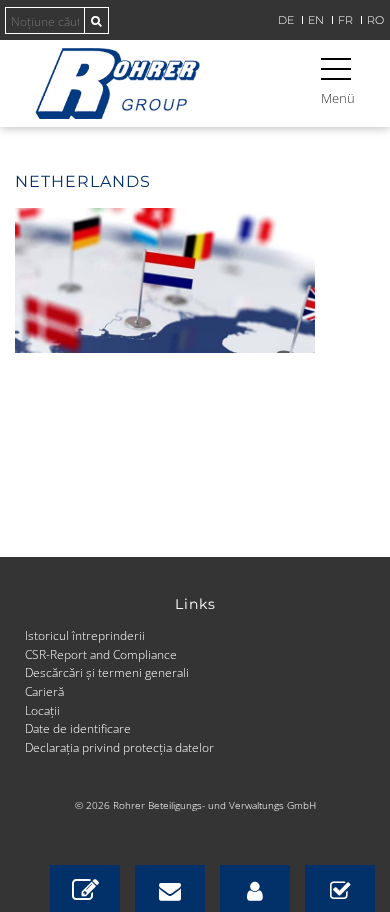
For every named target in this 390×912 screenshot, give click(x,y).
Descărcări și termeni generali (107, 672)
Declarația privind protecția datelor (119, 747)
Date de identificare (78, 728)
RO (375, 20)
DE (286, 20)
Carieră (44, 691)
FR (345, 20)
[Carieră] (255, 888)
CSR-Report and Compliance (101, 654)
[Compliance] (340, 888)
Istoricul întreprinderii (85, 635)
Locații (42, 710)
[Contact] (85, 888)
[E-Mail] (170, 888)
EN (316, 20)
